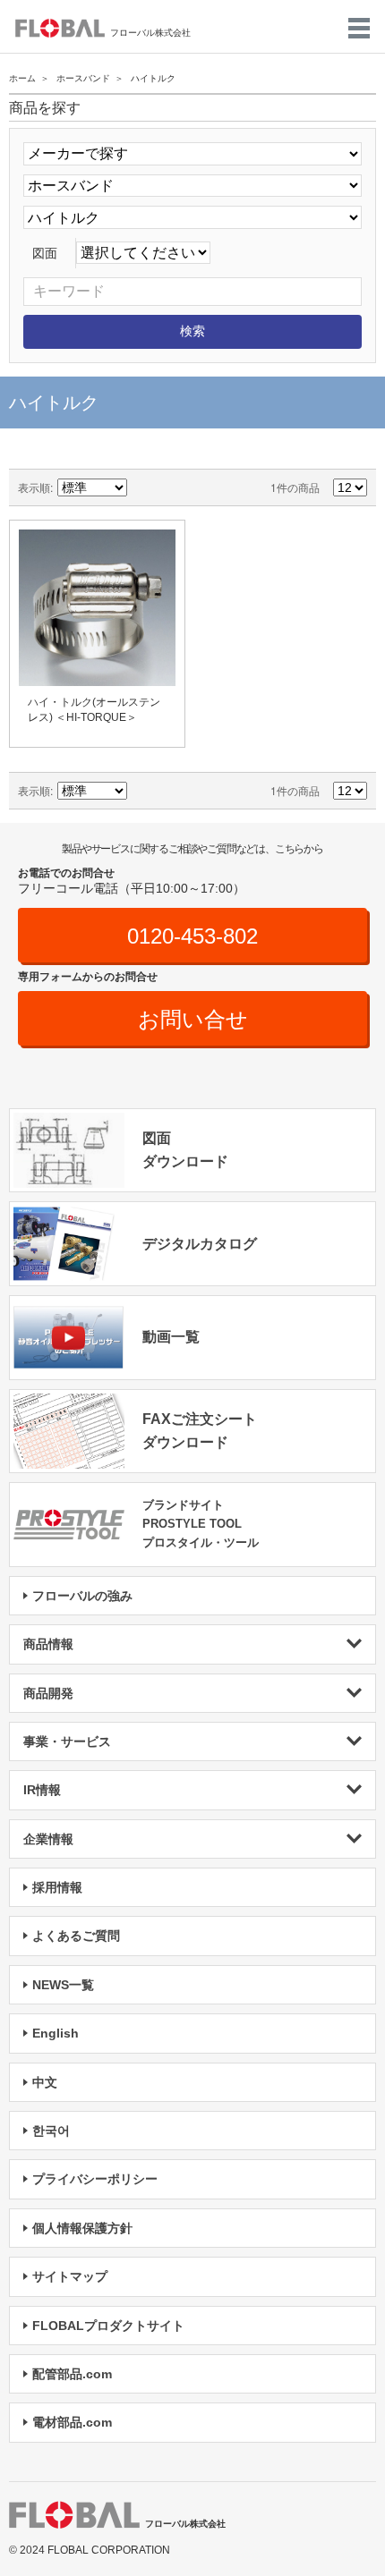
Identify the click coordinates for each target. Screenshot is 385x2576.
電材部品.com (72, 2422)
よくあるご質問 (76, 1936)
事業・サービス (67, 1741)
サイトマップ (70, 2276)
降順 (143, 487)
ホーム (22, 78)
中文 (45, 2082)
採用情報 (57, 1887)
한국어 (51, 2131)
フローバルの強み (82, 1596)
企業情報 (48, 1839)
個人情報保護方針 (82, 2228)
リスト (206, 487)
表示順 (34, 487)
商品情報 (48, 1644)
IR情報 (42, 1790)
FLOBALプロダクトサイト (108, 2326)
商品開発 (48, 1693)
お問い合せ (193, 1019)
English (56, 2033)
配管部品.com (72, 2374)
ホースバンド (83, 78)
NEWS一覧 (63, 1985)
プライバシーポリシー (95, 2179)
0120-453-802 (192, 936)
